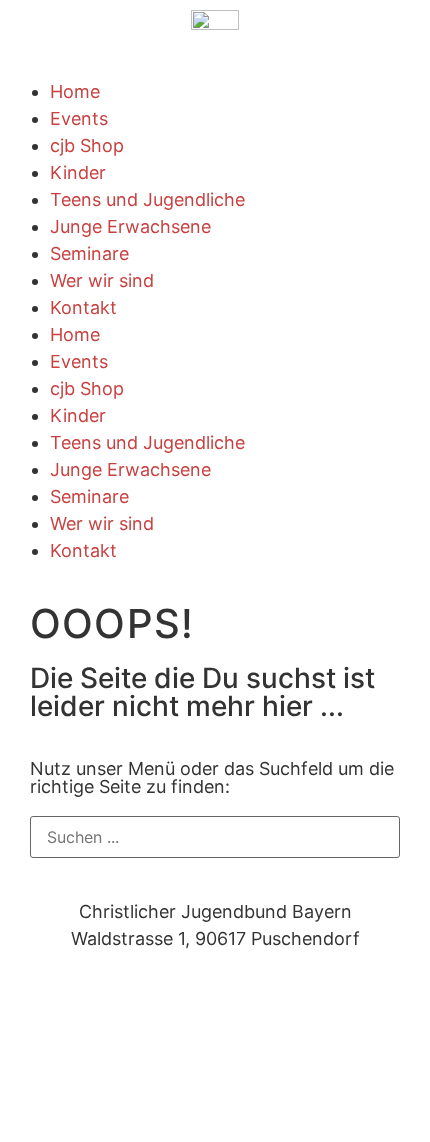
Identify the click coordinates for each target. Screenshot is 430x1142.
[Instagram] (35, 1100)
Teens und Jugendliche (147, 199)
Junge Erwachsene (130, 226)
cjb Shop (87, 145)
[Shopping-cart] (145, 1100)
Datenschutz (64, 999)
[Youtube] (90, 1100)
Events (79, 118)
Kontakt (83, 307)
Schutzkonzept (183, 1026)
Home (75, 91)
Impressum (56, 1026)
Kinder (78, 172)
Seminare (89, 253)
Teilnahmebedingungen (233, 999)
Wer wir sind (102, 280)
